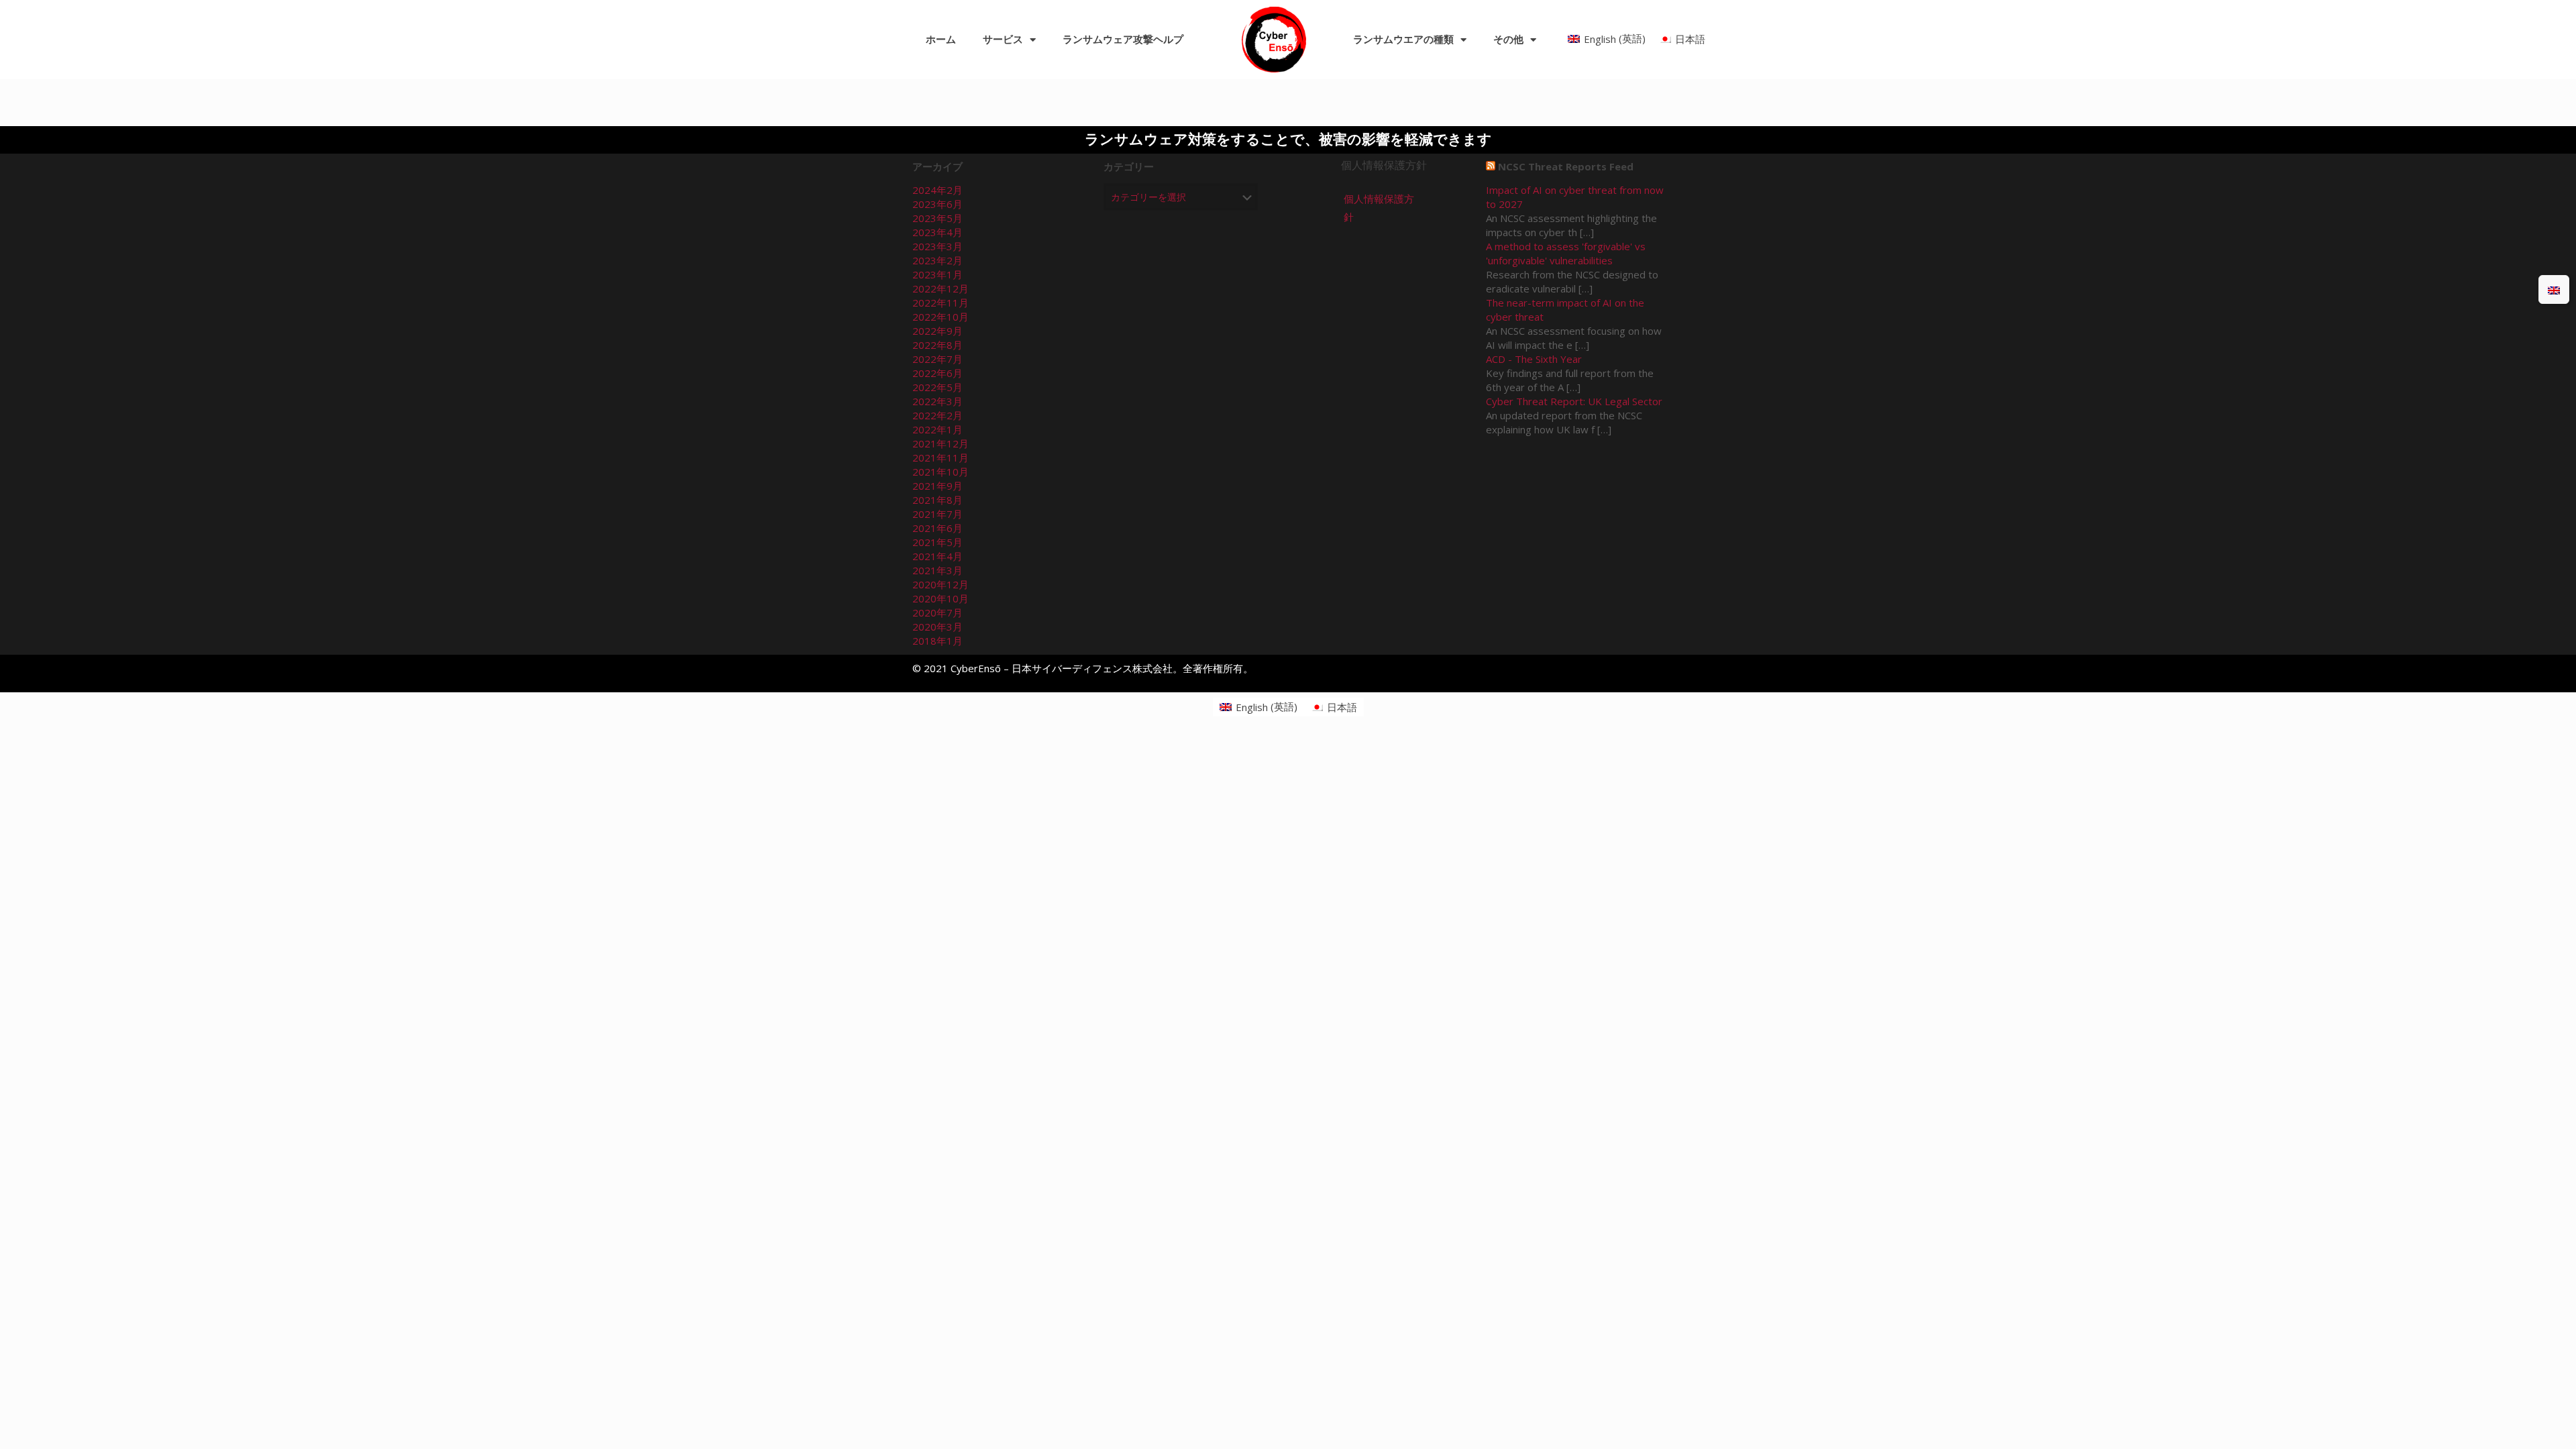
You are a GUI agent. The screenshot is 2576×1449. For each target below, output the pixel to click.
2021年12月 (941, 443)
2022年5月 (937, 387)
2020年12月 (941, 584)
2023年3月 (937, 246)
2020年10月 (941, 598)
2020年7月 (937, 612)
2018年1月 (937, 641)
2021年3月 (937, 570)
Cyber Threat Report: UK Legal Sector (1574, 401)
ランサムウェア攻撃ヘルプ (1123, 40)
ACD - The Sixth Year (1534, 359)
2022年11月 (941, 303)
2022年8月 (937, 345)
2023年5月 (937, 218)
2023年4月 (937, 232)
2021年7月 (937, 514)
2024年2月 (937, 190)
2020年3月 (937, 627)
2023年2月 (937, 260)
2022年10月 (941, 317)
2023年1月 (937, 274)
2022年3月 (937, 401)
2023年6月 (937, 204)
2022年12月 (941, 288)
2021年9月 (937, 486)
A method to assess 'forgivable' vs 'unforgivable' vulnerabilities (1566, 253)
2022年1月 (937, 429)
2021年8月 (937, 500)
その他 (1508, 40)
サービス (1003, 40)
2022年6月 (937, 373)
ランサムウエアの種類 (1403, 40)
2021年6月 (937, 528)
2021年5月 (937, 542)
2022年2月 (937, 415)
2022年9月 (937, 331)
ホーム (941, 40)
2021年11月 (941, 458)
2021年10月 (941, 472)
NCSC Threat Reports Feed (1566, 166)
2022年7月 (937, 359)
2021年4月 (937, 556)
